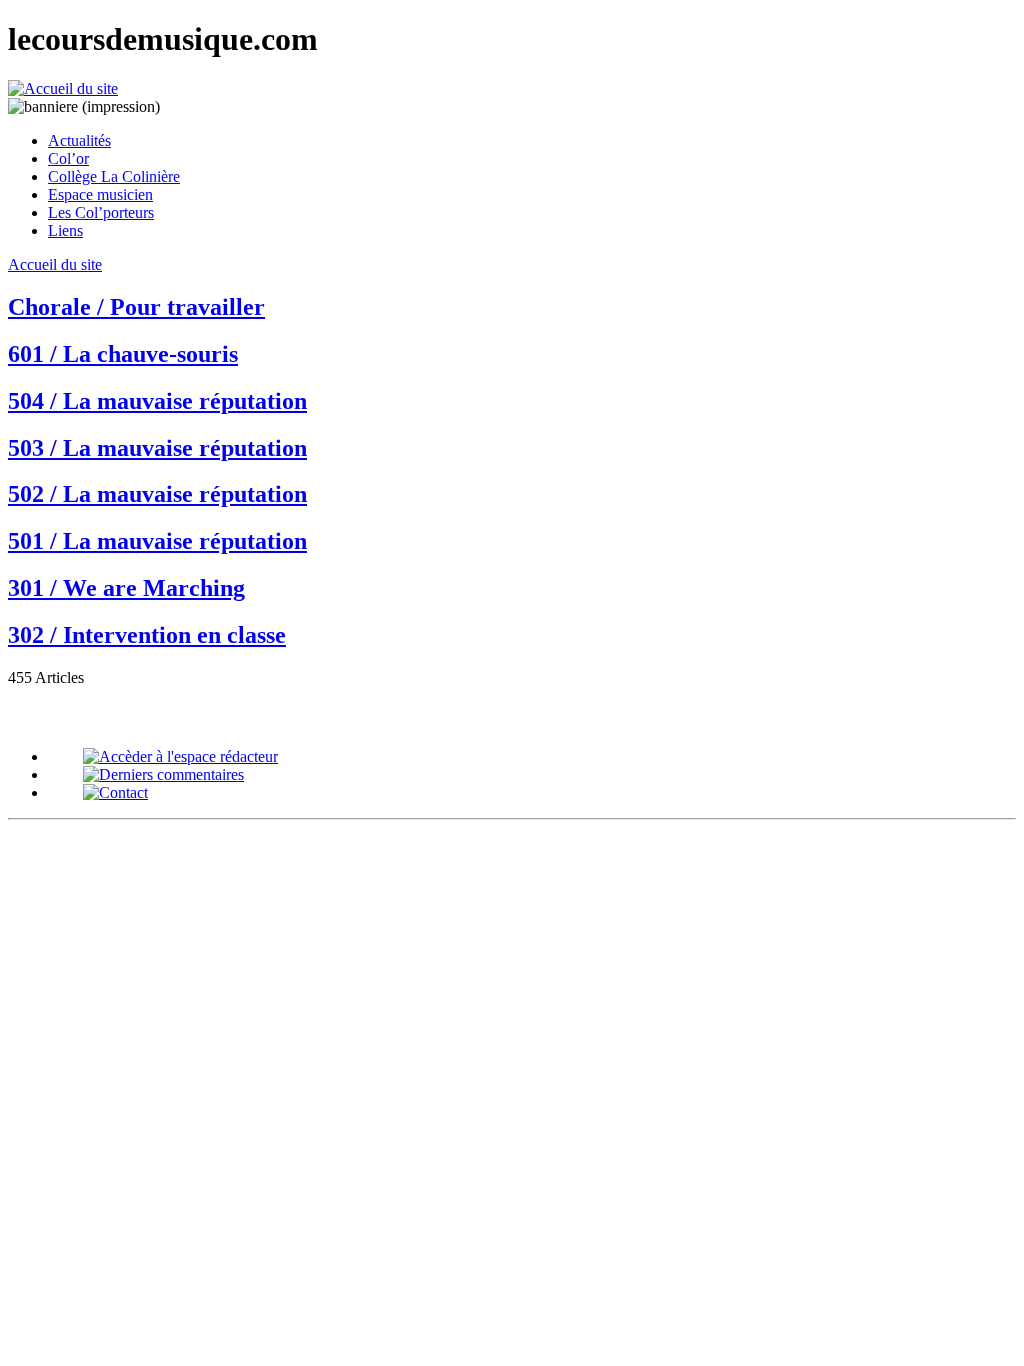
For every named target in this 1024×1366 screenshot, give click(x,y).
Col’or (68, 158)
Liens (65, 230)
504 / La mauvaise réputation (157, 401)
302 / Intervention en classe (147, 635)
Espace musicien (100, 194)
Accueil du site (55, 264)
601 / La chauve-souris (123, 354)
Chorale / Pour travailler (136, 307)
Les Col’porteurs (101, 212)
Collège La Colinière (114, 176)
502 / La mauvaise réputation (157, 494)
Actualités (79, 140)
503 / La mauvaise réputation (157, 448)
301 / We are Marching (126, 588)
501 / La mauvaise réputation (157, 541)
